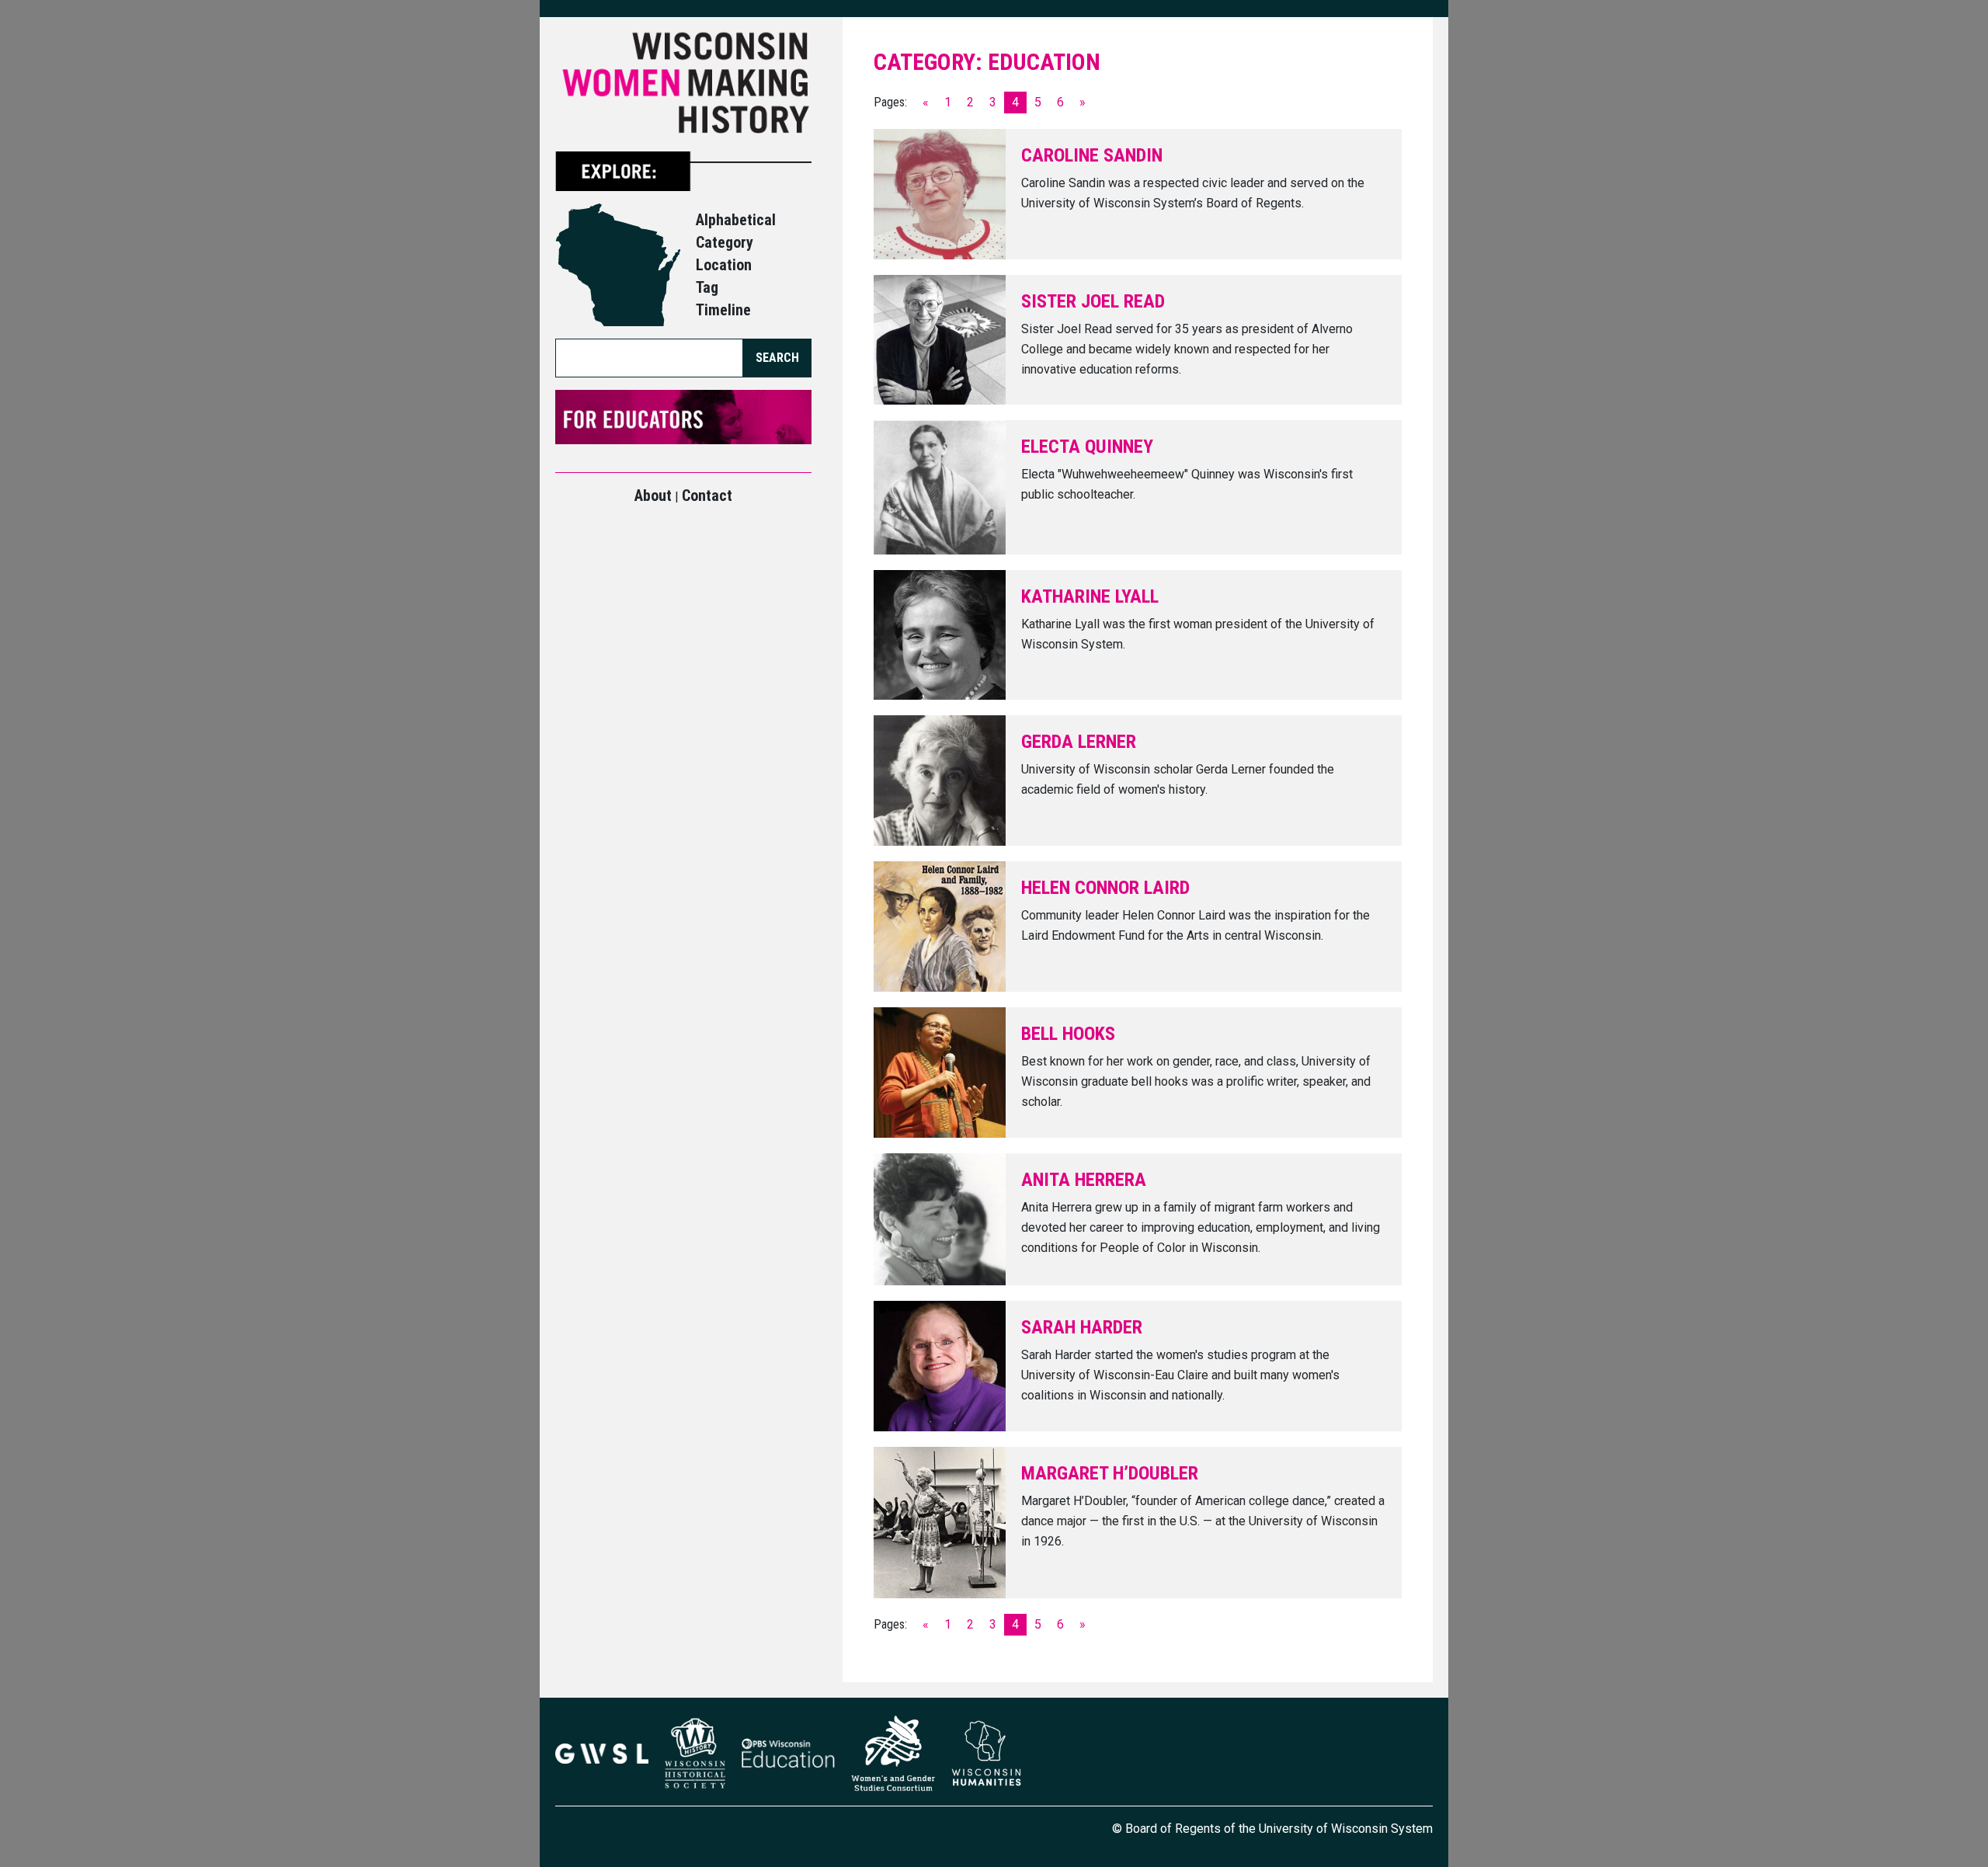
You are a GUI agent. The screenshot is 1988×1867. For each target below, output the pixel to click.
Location (724, 265)
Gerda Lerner (1079, 742)
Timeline (723, 310)
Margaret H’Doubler (1110, 1473)
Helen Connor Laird (1105, 888)
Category (725, 242)
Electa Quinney (1087, 447)
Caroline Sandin (1092, 155)
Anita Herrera (1084, 1180)
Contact (707, 495)
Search (777, 358)
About (653, 495)
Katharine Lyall (1090, 596)
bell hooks (1068, 1034)
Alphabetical (736, 220)
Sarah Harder (1082, 1327)
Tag (707, 287)
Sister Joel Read (1093, 301)
